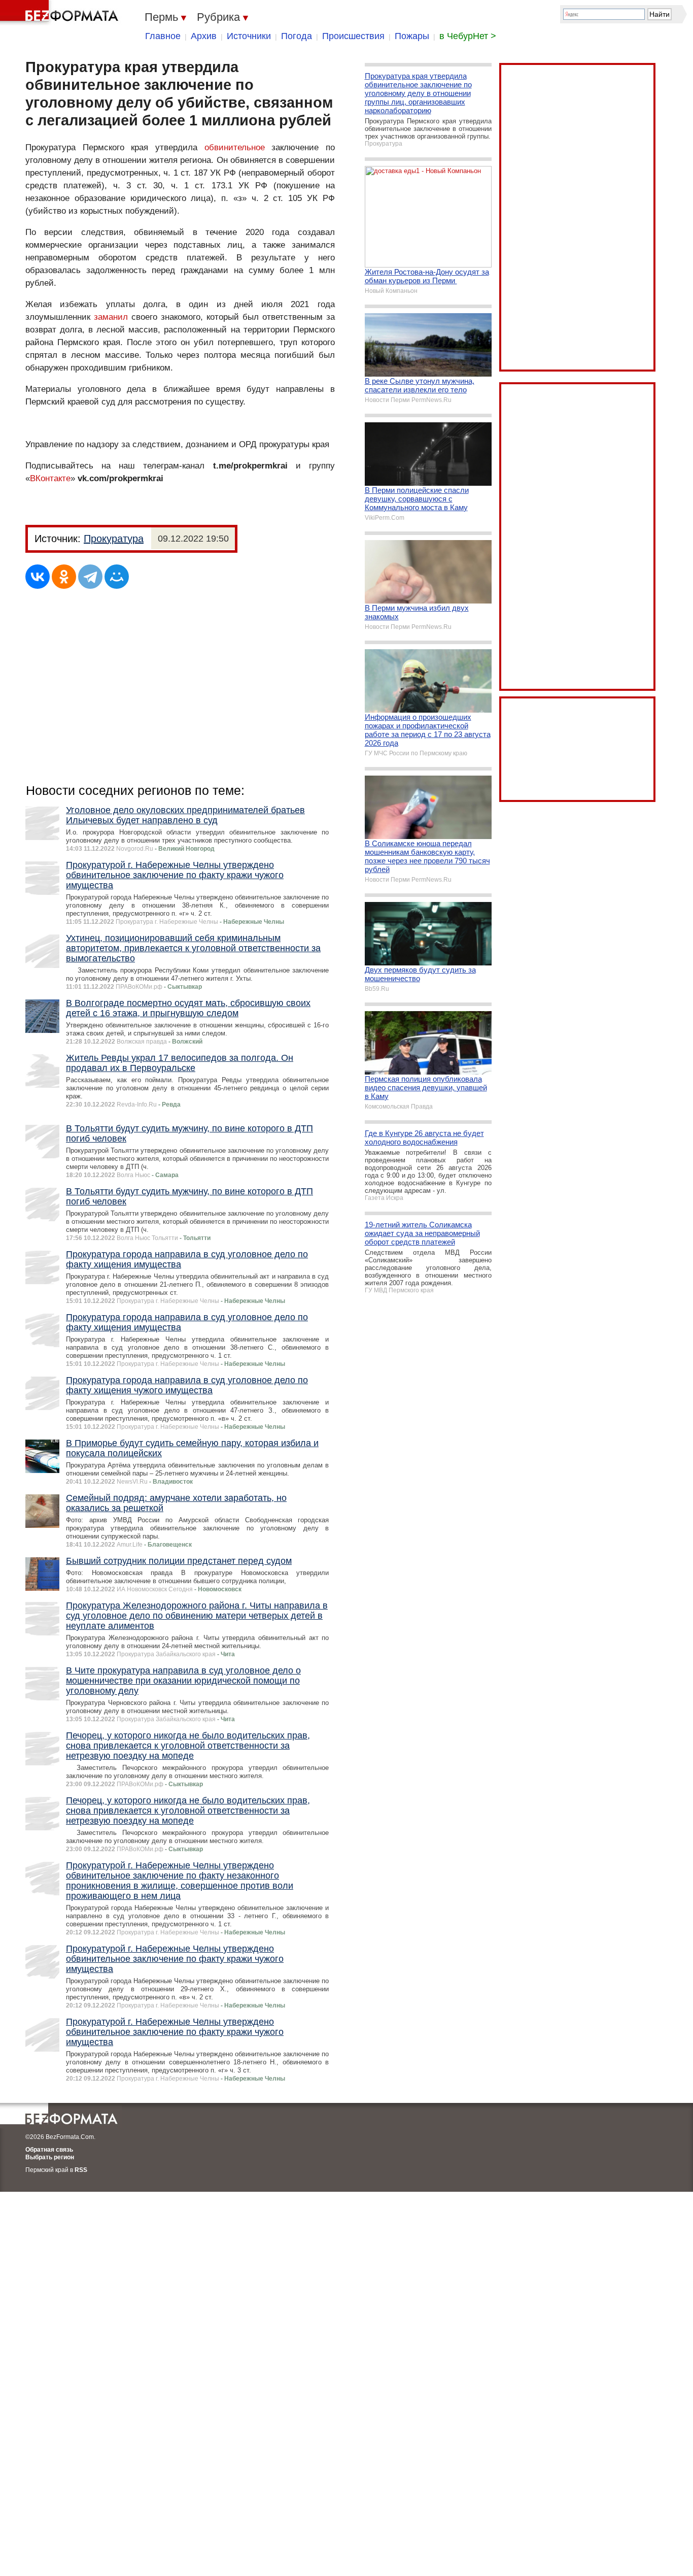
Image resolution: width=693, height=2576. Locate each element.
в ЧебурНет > (468, 36)
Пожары (412, 36)
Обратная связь (49, 2150)
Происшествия (353, 36)
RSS (81, 2170)
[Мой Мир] (117, 577)
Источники (249, 36)
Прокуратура (114, 539)
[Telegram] (90, 577)
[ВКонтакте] (38, 577)
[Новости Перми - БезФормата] (61, 13)
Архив (204, 36)
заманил (111, 317)
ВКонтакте (50, 478)
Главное (163, 36)
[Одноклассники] (64, 577)
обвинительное (235, 147)
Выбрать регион (50, 2157)
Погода (297, 36)
